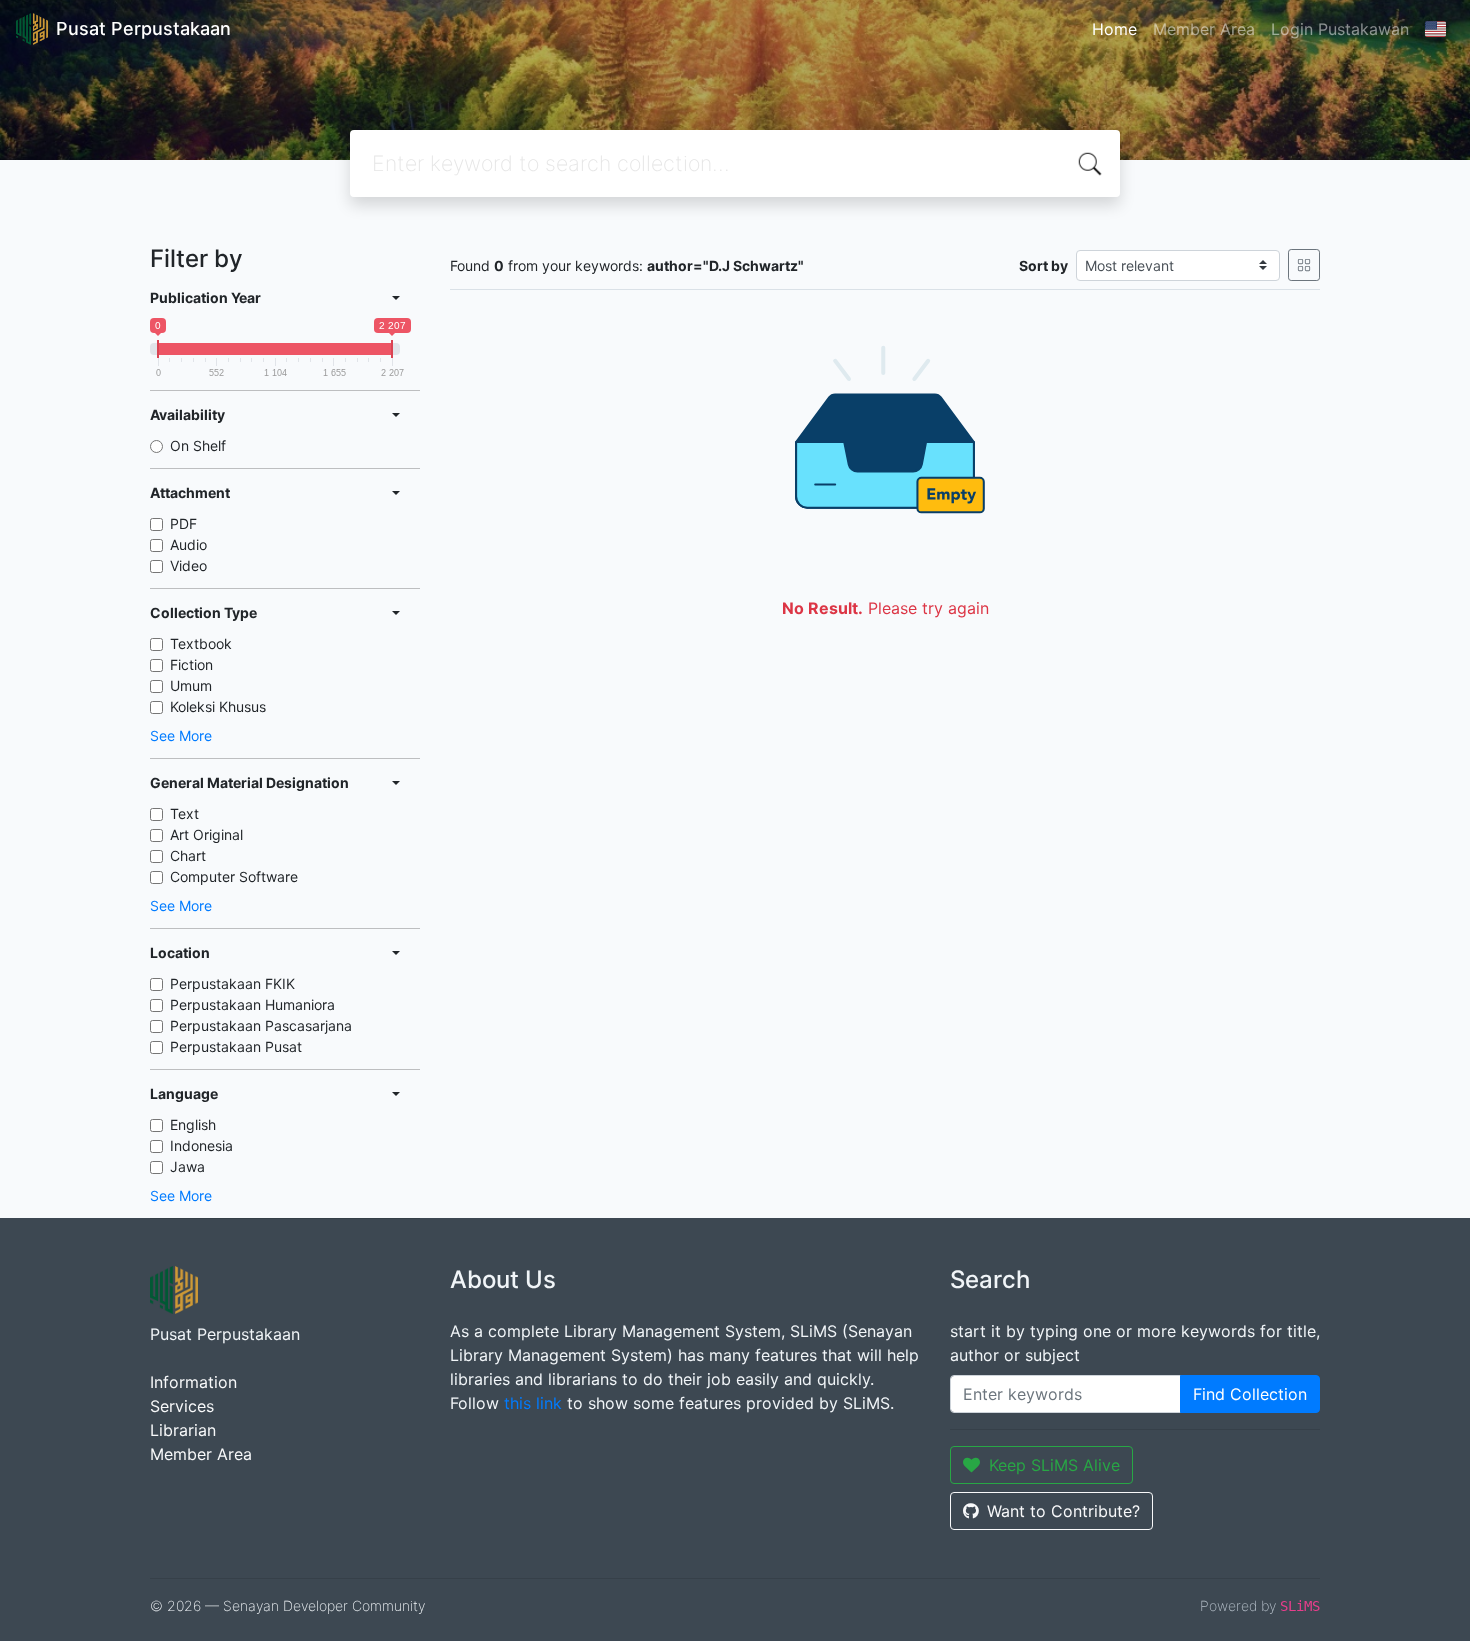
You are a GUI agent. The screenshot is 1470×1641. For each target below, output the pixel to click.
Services (182, 1406)
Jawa (187, 1166)
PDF (183, 523)
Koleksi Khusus (218, 706)
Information (193, 1382)
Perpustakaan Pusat (236, 1046)
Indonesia (201, 1145)
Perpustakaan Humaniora (252, 1004)
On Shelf (198, 445)
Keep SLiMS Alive (1054, 1465)
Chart (188, 855)
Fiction (191, 664)
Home (1114, 29)
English (193, 1124)
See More (181, 735)
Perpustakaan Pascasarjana (261, 1025)
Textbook (201, 643)
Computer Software (234, 876)
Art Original (206, 834)
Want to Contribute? (1063, 1511)
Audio (188, 544)
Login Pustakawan (1340, 29)
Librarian (183, 1430)
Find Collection (1250, 1394)
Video (188, 565)
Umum (191, 685)
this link (533, 1403)
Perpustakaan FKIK (232, 983)
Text (184, 813)
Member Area (1204, 29)
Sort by (1043, 265)
